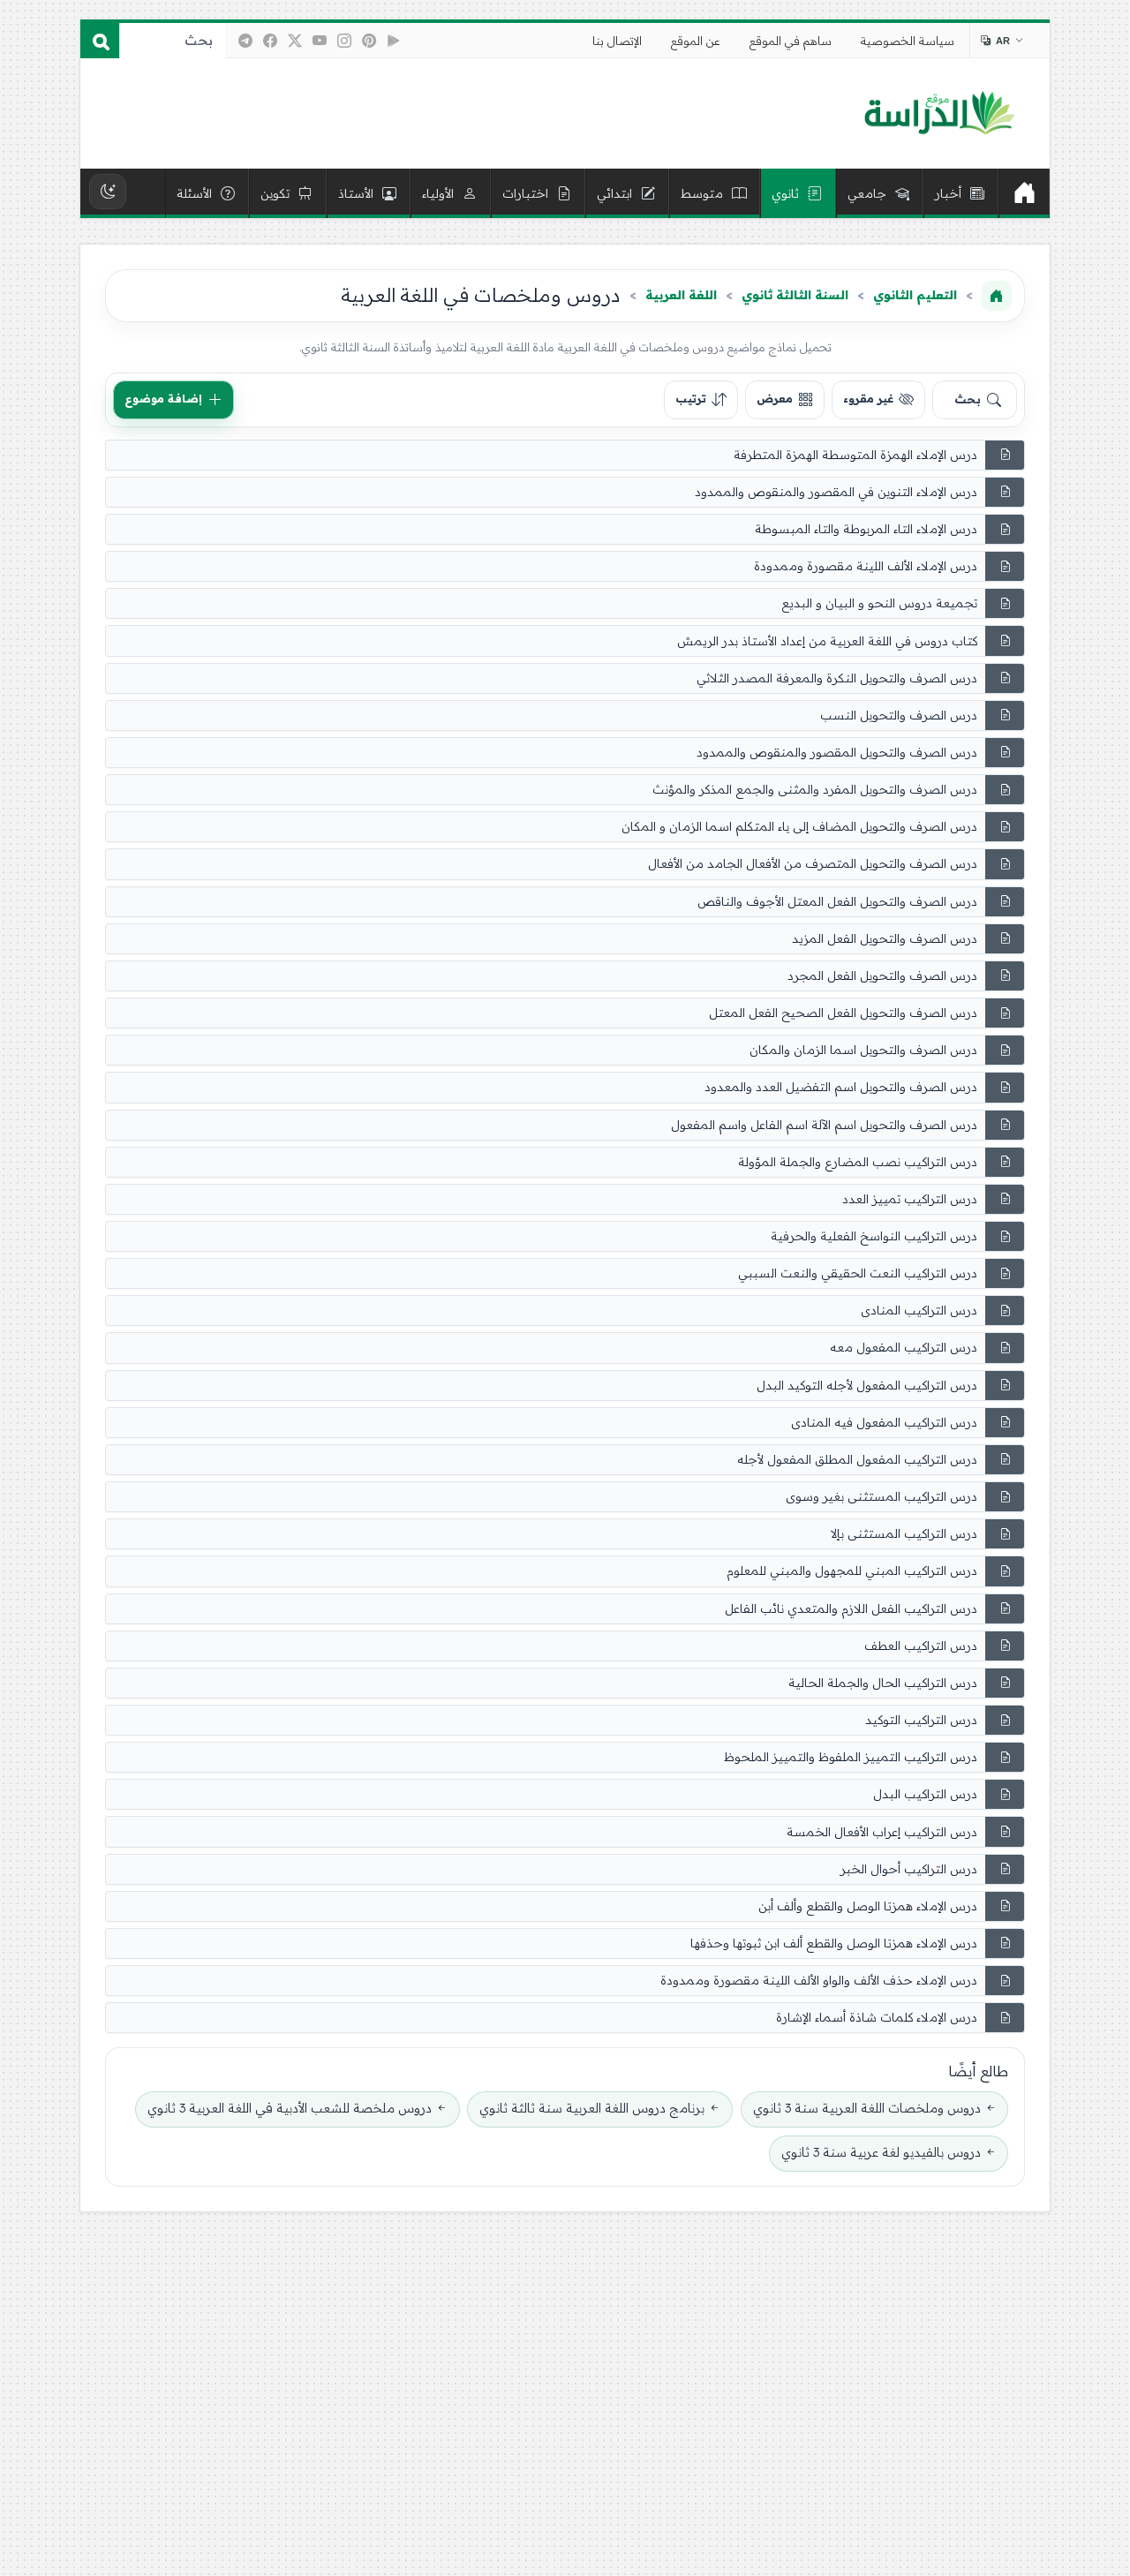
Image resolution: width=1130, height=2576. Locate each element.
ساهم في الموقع (791, 41)
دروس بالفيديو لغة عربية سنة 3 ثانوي (881, 2152)
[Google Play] (394, 41)
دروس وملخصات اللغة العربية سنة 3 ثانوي (867, 2108)
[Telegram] (245, 41)
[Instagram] (344, 41)
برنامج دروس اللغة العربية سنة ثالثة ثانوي (592, 2108)
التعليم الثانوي (915, 295)
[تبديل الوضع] (108, 192)
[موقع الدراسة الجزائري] (939, 114)
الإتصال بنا (617, 41)
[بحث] (100, 41)
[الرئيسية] (1024, 193)
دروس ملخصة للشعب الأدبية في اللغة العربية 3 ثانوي (290, 2108)
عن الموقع (696, 41)
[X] (295, 41)
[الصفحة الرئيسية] (997, 296)
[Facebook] (270, 41)
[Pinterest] (369, 41)
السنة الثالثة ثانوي (795, 295)
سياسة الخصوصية (908, 41)
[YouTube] (320, 41)
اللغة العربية (681, 295)
